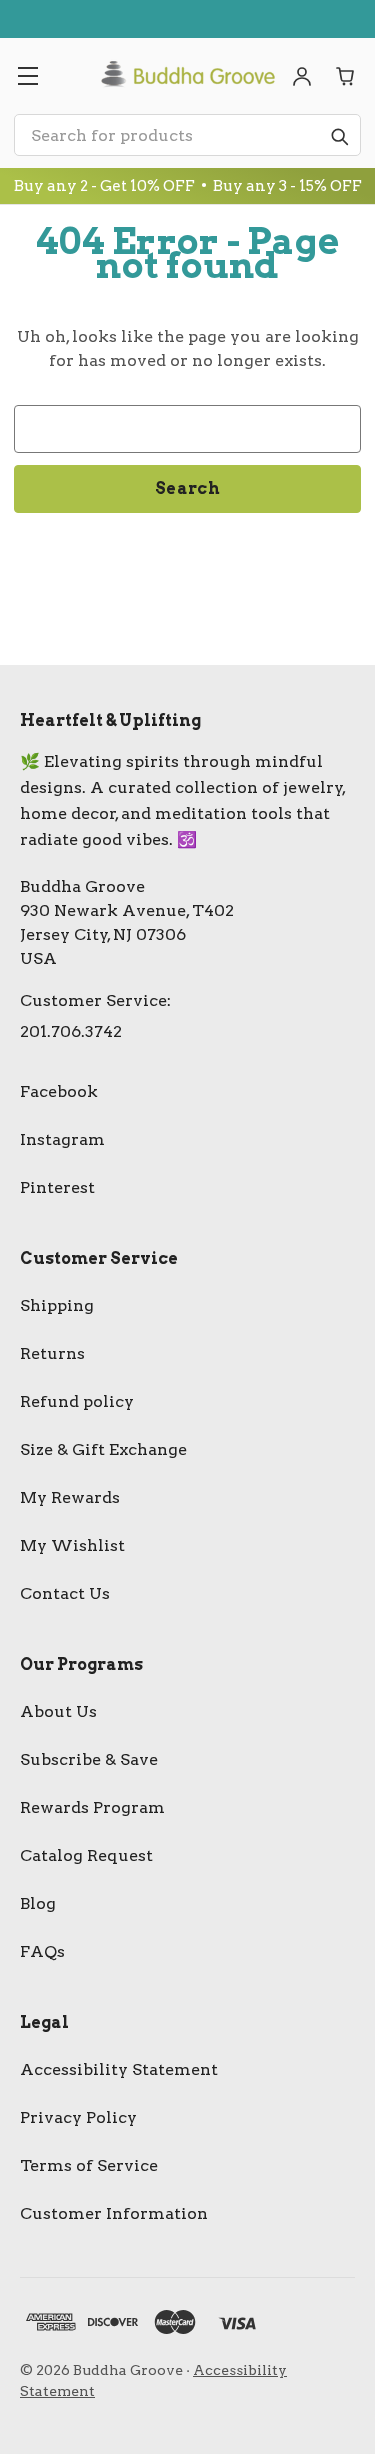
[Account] (302, 76)
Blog (38, 1903)
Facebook (59, 1091)
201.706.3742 (71, 1031)
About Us (58, 1711)
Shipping (57, 1305)
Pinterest (57, 1187)
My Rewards (70, 1497)
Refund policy (77, 1401)
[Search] (339, 136)
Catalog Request (86, 1855)
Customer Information (114, 2213)
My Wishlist (72, 1545)
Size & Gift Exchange (103, 1449)
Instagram (62, 1139)
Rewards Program (92, 1807)
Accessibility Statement (119, 2069)
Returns (52, 1353)
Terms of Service (89, 2165)
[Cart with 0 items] (346, 76)
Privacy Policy (78, 2117)
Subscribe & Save (89, 1759)
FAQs (42, 1951)
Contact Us (65, 1593)
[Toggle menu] (27, 76)
